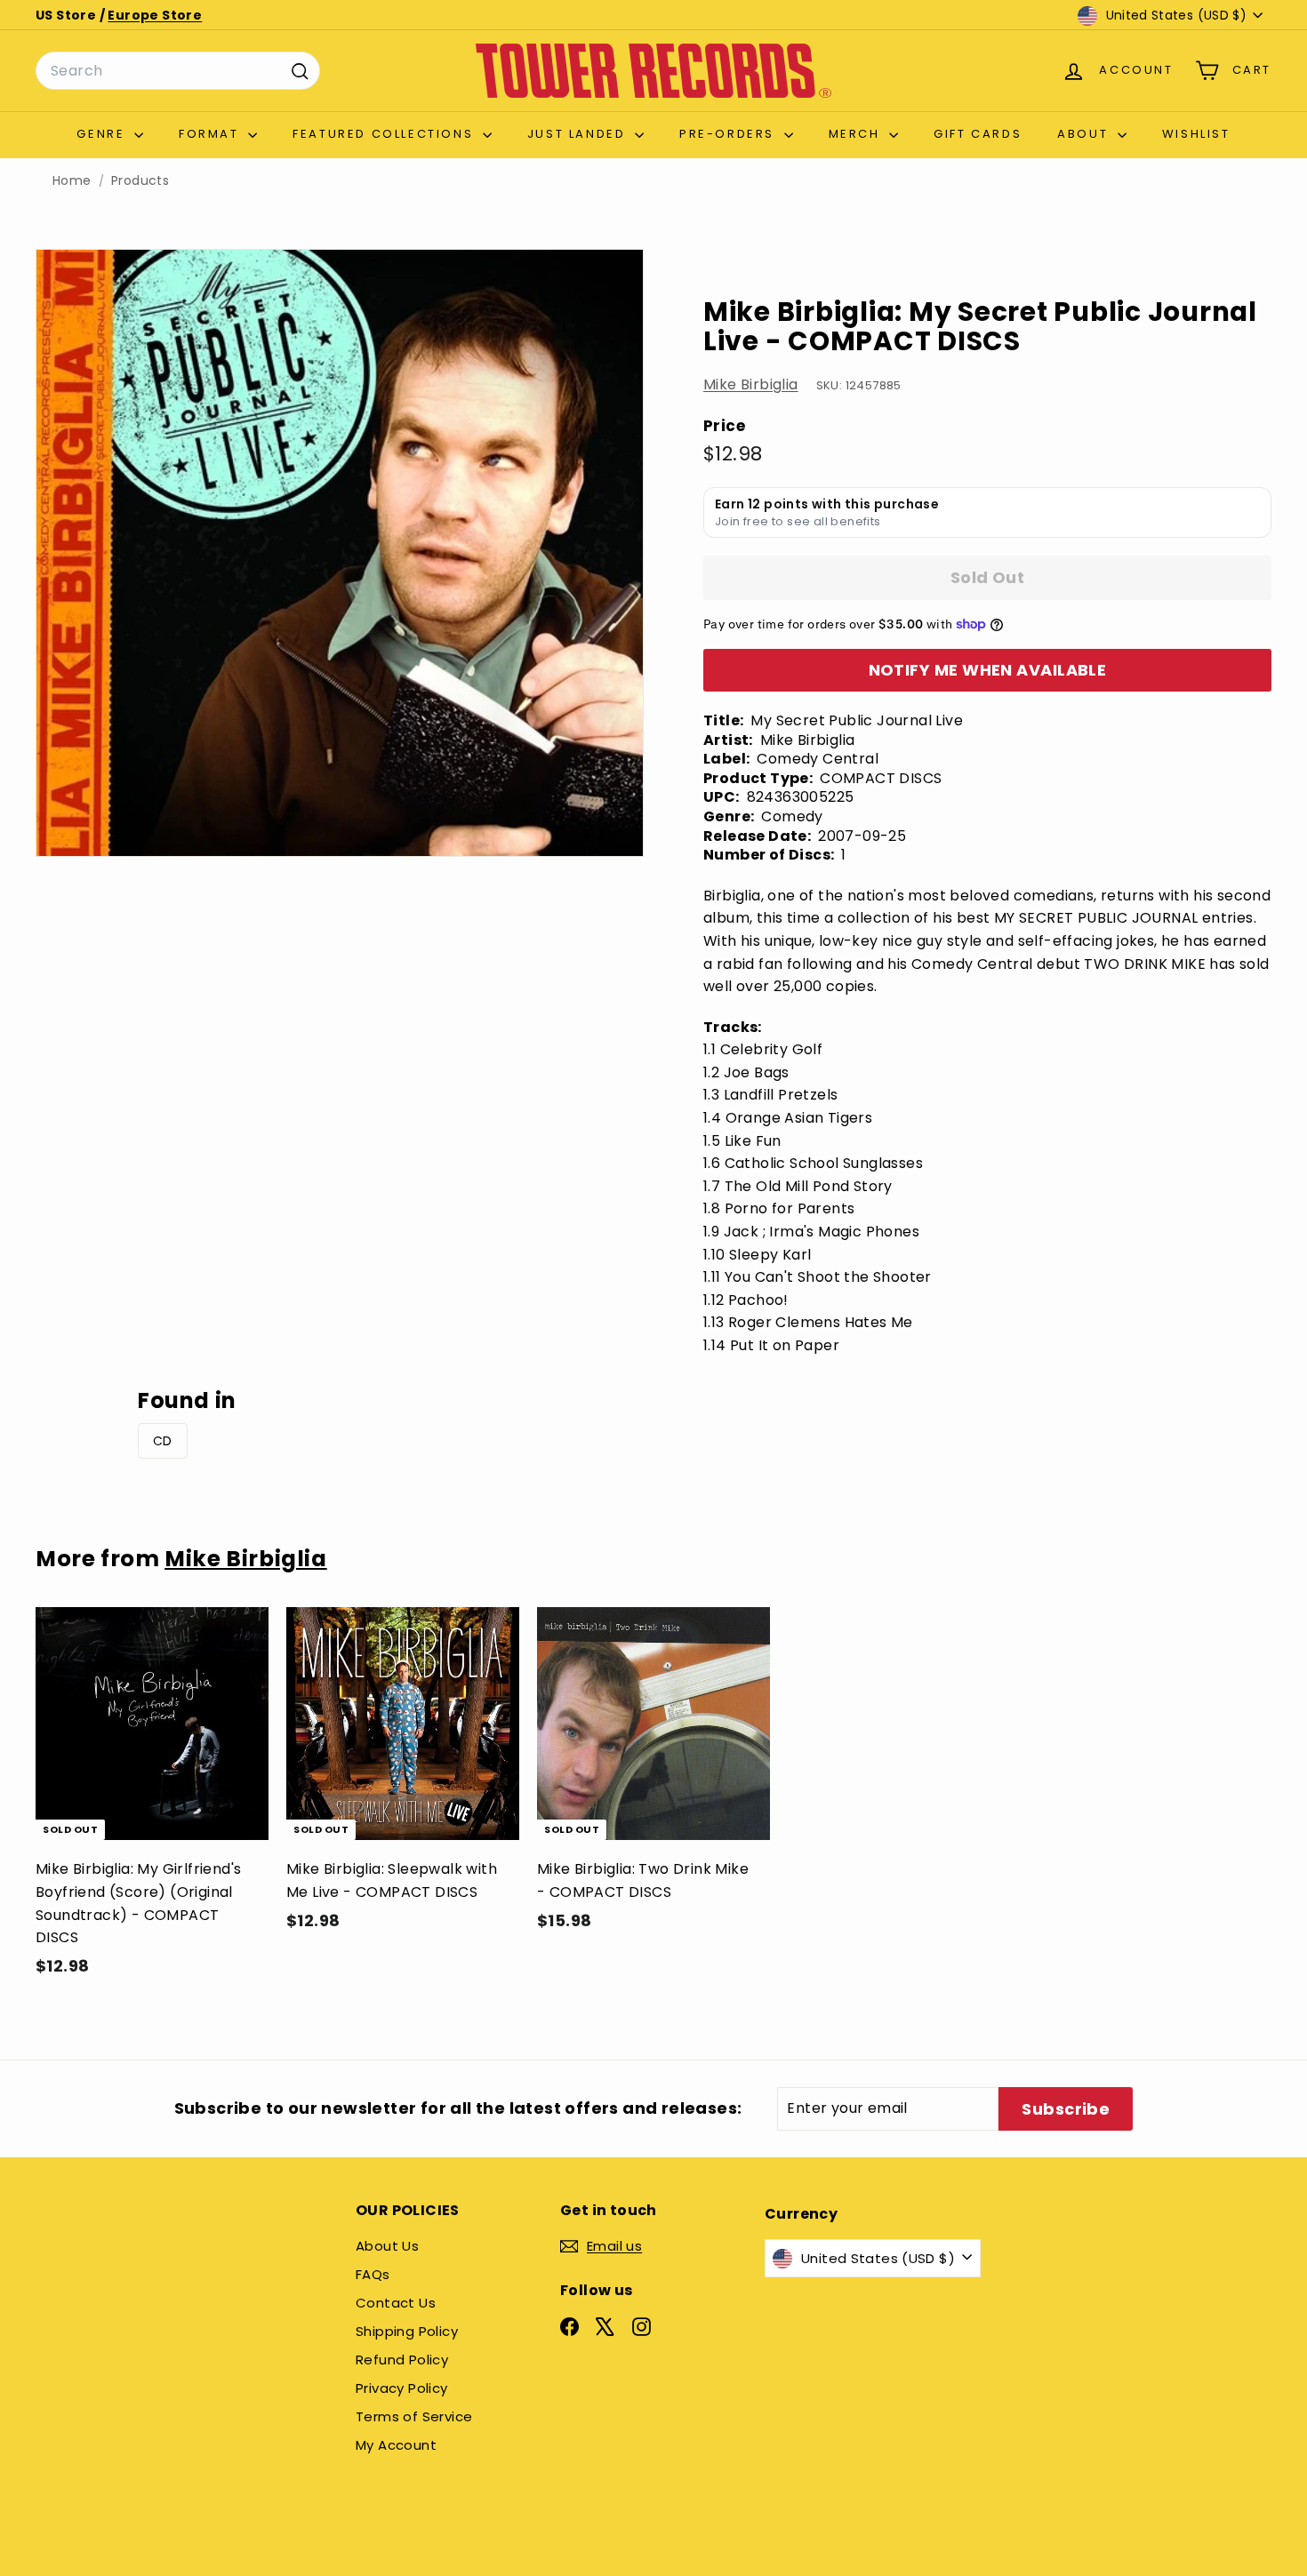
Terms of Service (414, 2416)
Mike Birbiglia (751, 384)
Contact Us (396, 2303)
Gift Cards (978, 134)
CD (163, 1441)
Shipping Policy (407, 2331)
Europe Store (155, 15)
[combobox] (178, 71)
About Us (387, 2246)
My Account (396, 2445)
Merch (857, 134)
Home (72, 181)
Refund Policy (402, 2360)
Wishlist (1196, 134)
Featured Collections (385, 134)
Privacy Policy (402, 2388)
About (1085, 134)
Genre (103, 134)
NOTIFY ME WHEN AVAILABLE (988, 670)
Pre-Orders (730, 134)
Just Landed (579, 134)
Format (211, 134)
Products (140, 181)
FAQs (373, 2274)
